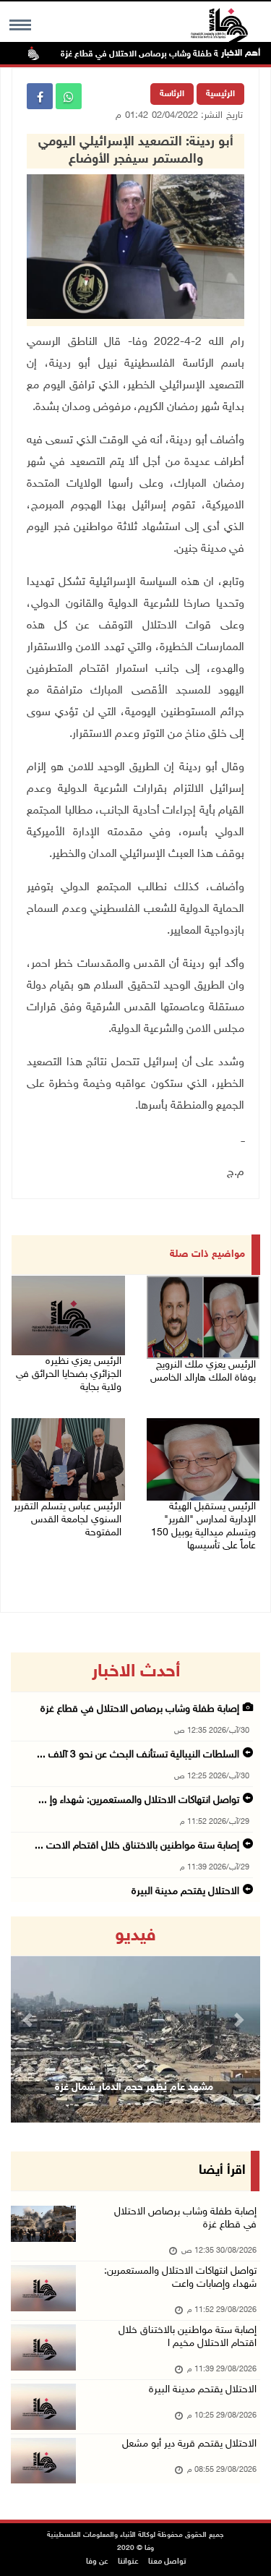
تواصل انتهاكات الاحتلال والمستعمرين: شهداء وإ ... (139, 1800)
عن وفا (97, 2562)
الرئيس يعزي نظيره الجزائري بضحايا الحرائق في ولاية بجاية (69, 1374)
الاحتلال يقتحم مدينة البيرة (185, 1892)
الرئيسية (220, 94)
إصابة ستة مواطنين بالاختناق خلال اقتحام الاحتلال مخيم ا (188, 2337)
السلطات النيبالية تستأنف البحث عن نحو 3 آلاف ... (138, 1755)
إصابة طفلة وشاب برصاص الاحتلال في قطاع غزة (167, 54)
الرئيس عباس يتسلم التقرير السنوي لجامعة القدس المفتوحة (68, 1520)
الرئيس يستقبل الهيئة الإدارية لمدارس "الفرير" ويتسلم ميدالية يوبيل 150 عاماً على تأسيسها (203, 1526)
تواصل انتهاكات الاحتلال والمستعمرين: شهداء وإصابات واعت (180, 2278)
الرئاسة (172, 94)
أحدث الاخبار (136, 1672)
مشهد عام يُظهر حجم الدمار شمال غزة (134, 2087)
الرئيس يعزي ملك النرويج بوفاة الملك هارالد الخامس (203, 1372)
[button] (30, 2020)
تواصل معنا (167, 2562)
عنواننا (128, 2562)
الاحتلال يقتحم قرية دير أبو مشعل (189, 2444)
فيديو (135, 1936)
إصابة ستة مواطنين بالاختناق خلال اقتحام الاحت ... (137, 1846)
